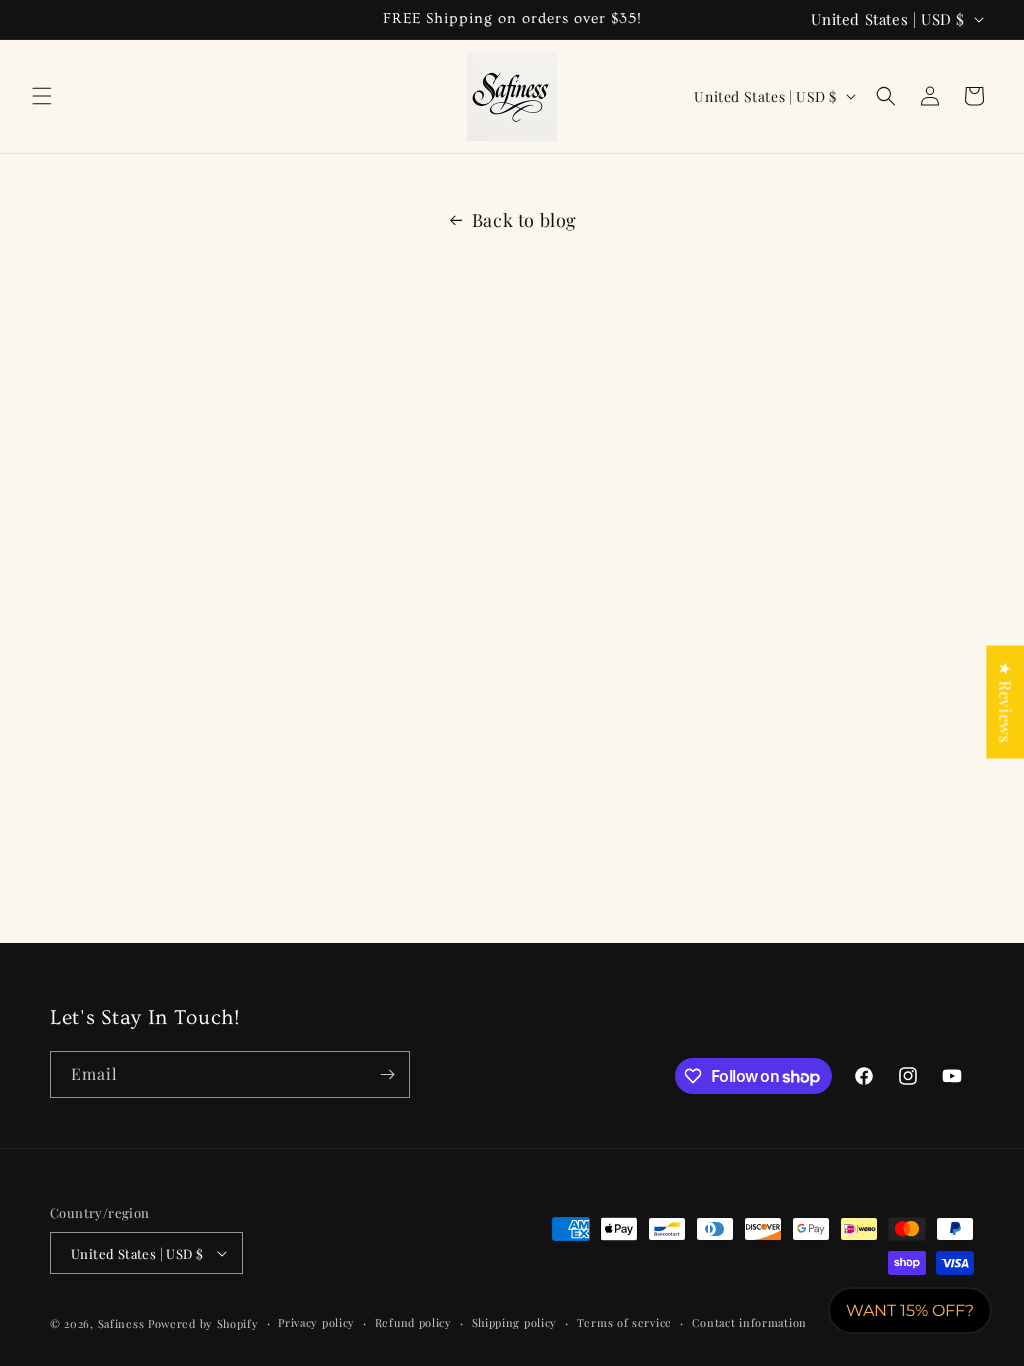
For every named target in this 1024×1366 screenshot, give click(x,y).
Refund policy (413, 1322)
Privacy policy (316, 1322)
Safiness (121, 1323)
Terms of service (624, 1322)
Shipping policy (515, 1322)
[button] (42, 96)
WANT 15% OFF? (910, 1310)
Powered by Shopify (203, 1323)
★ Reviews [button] (1005, 701)
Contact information (749, 1322)
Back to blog (524, 220)
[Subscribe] (387, 1074)
